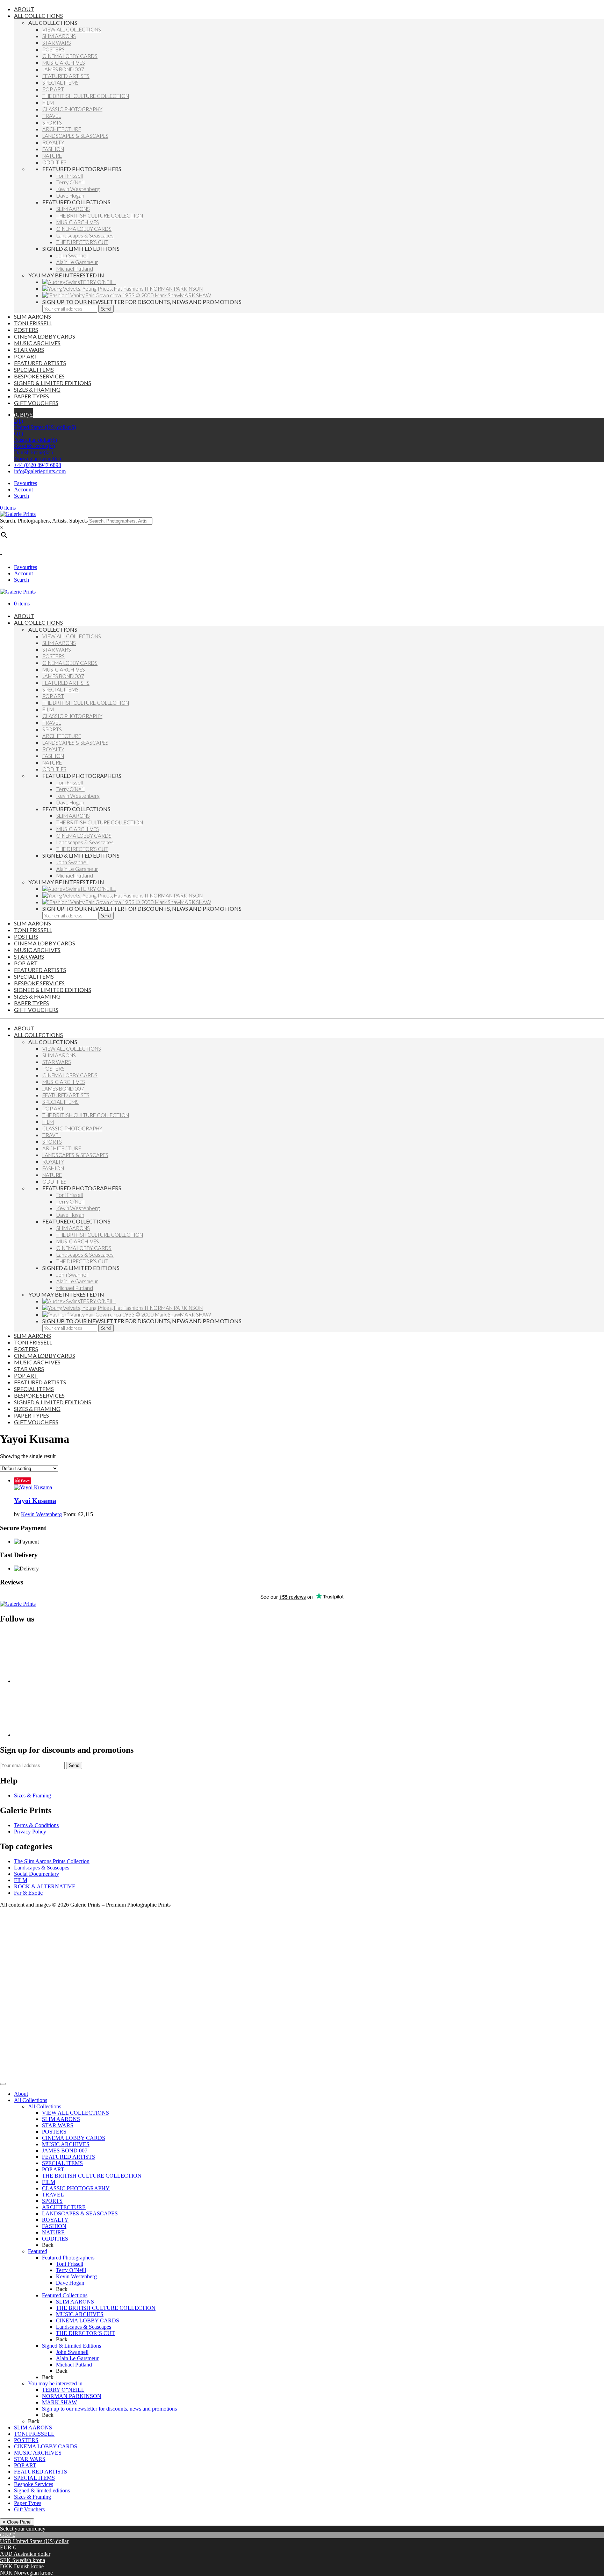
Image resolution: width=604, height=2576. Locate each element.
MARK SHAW (59, 2402)
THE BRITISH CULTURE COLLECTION (92, 2176)
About (21, 2094)
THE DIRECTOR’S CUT (85, 2333)
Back (48, 2245)
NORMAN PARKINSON (72, 2396)
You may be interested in (55, 2383)
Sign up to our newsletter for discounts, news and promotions (109, 2409)
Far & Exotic (28, 1893)
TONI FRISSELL (34, 2434)
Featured (38, 2251)
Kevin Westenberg (41, 1514)
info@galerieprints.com (40, 471)
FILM (21, 1880)
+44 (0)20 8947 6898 (38, 465)
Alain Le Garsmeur (77, 2358)
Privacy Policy (30, 1832)
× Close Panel (17, 2522)
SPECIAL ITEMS (62, 2163)
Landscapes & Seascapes (42, 1868)
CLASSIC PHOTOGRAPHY (76, 2188)
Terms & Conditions (36, 1825)
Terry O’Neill (71, 2270)
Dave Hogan (70, 2283)
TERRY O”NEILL (63, 2390)
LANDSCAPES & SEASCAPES (80, 2213)
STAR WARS (58, 2125)
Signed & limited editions (42, 2490)
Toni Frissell (70, 2264)
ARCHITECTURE (64, 2207)
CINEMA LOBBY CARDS (74, 2138)
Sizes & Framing (33, 1796)
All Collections (31, 2100)
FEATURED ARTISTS (69, 2157)
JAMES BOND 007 (65, 2151)
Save (25, 1481)
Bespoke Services (34, 2484)
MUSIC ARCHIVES (66, 2144)
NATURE (53, 2232)
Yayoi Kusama (35, 1501)
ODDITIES (55, 2239)
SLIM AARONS (61, 2119)
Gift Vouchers (29, 2509)
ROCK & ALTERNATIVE (45, 1886)
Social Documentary (37, 1874)
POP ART (53, 2169)
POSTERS (54, 2132)
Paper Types (28, 2503)
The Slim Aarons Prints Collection (52, 1861)
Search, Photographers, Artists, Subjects (44, 521)
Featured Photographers (68, 2258)
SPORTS (52, 2201)
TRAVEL (53, 2195)
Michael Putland (74, 2365)
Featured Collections (65, 2295)
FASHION (54, 2226)
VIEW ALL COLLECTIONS (75, 2113)
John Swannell (72, 2352)
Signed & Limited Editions (71, 2346)
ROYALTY (55, 2220)
